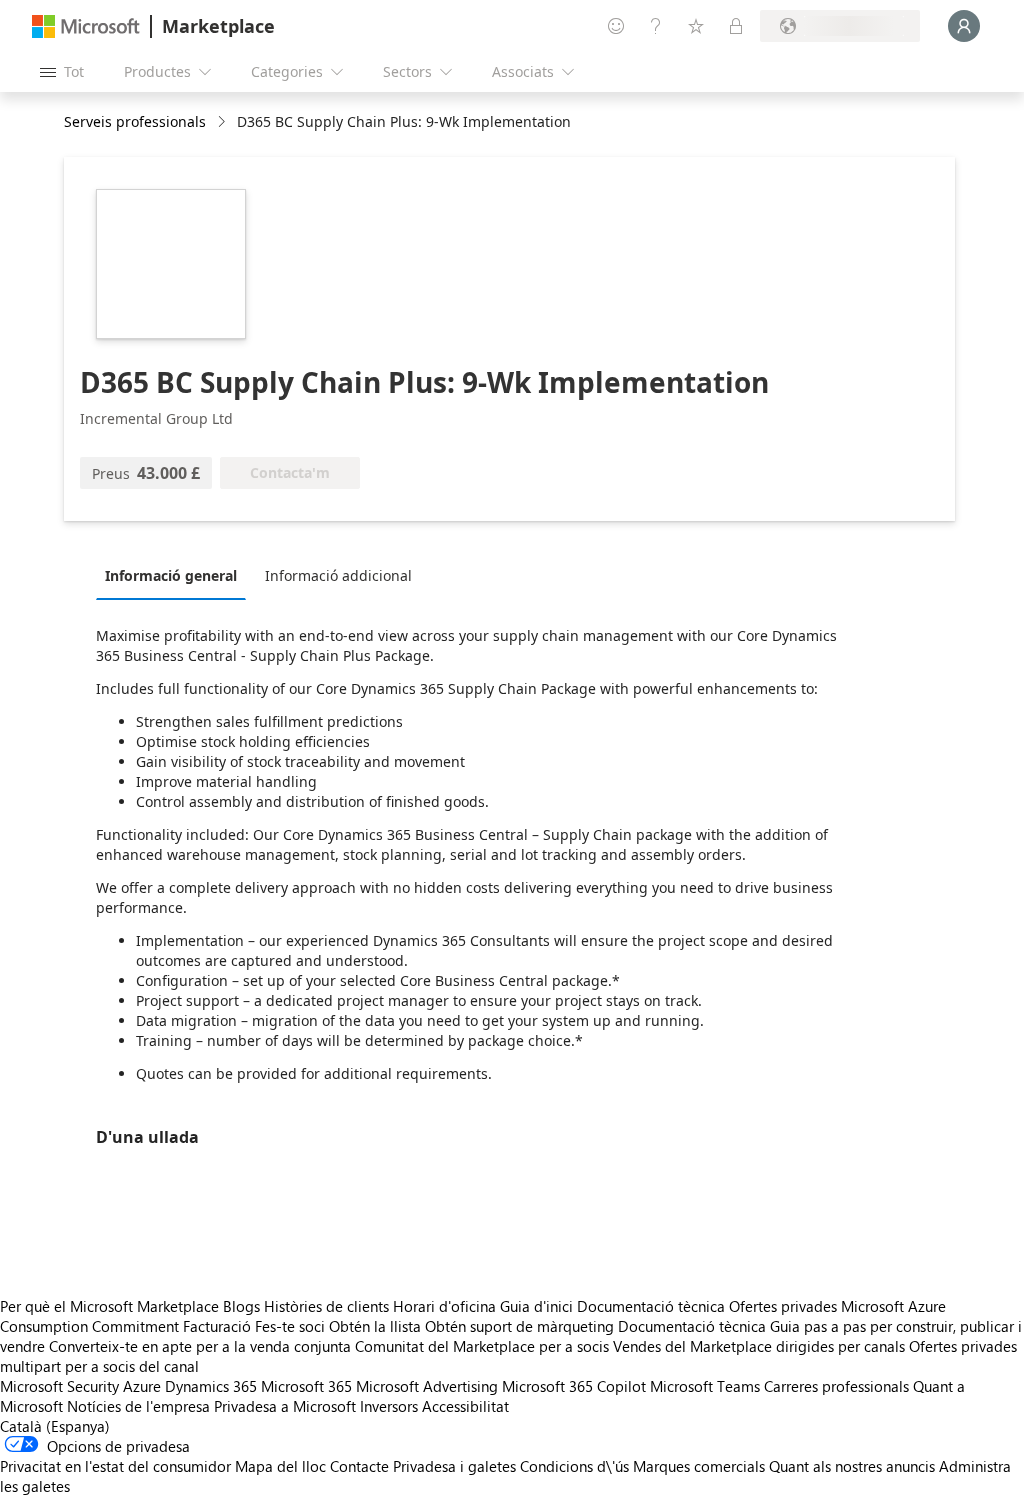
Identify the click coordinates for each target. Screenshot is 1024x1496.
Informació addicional (338, 575)
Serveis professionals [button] (135, 121)
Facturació (217, 1326)
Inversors (389, 1406)
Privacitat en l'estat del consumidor (115, 1466)
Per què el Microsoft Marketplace (109, 1306)
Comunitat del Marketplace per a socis (482, 1346)
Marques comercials (699, 1466)
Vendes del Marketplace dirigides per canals (759, 1346)
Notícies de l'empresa (138, 1406)
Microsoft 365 (306, 1386)
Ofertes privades (783, 1306)
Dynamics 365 (211, 1386)
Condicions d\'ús (574, 1466)
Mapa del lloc (280, 1466)
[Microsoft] (86, 26)
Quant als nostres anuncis (852, 1466)
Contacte (359, 1466)
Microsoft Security (59, 1386)
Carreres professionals (836, 1386)
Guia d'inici (536, 1306)
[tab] (176, 575)
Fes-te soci (290, 1326)
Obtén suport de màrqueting (519, 1326)
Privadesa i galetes (454, 1466)
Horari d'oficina (444, 1306)
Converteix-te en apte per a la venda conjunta (200, 1346)
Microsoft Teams (705, 1386)
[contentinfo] (223, 122)
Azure (142, 1386)
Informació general (171, 575)
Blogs (241, 1306)
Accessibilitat (465, 1406)
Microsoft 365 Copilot (574, 1386)
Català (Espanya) (55, 1426)
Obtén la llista (375, 1326)
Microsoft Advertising (427, 1386)
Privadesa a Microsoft (285, 1406)
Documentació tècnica (651, 1306)
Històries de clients (326, 1306)
